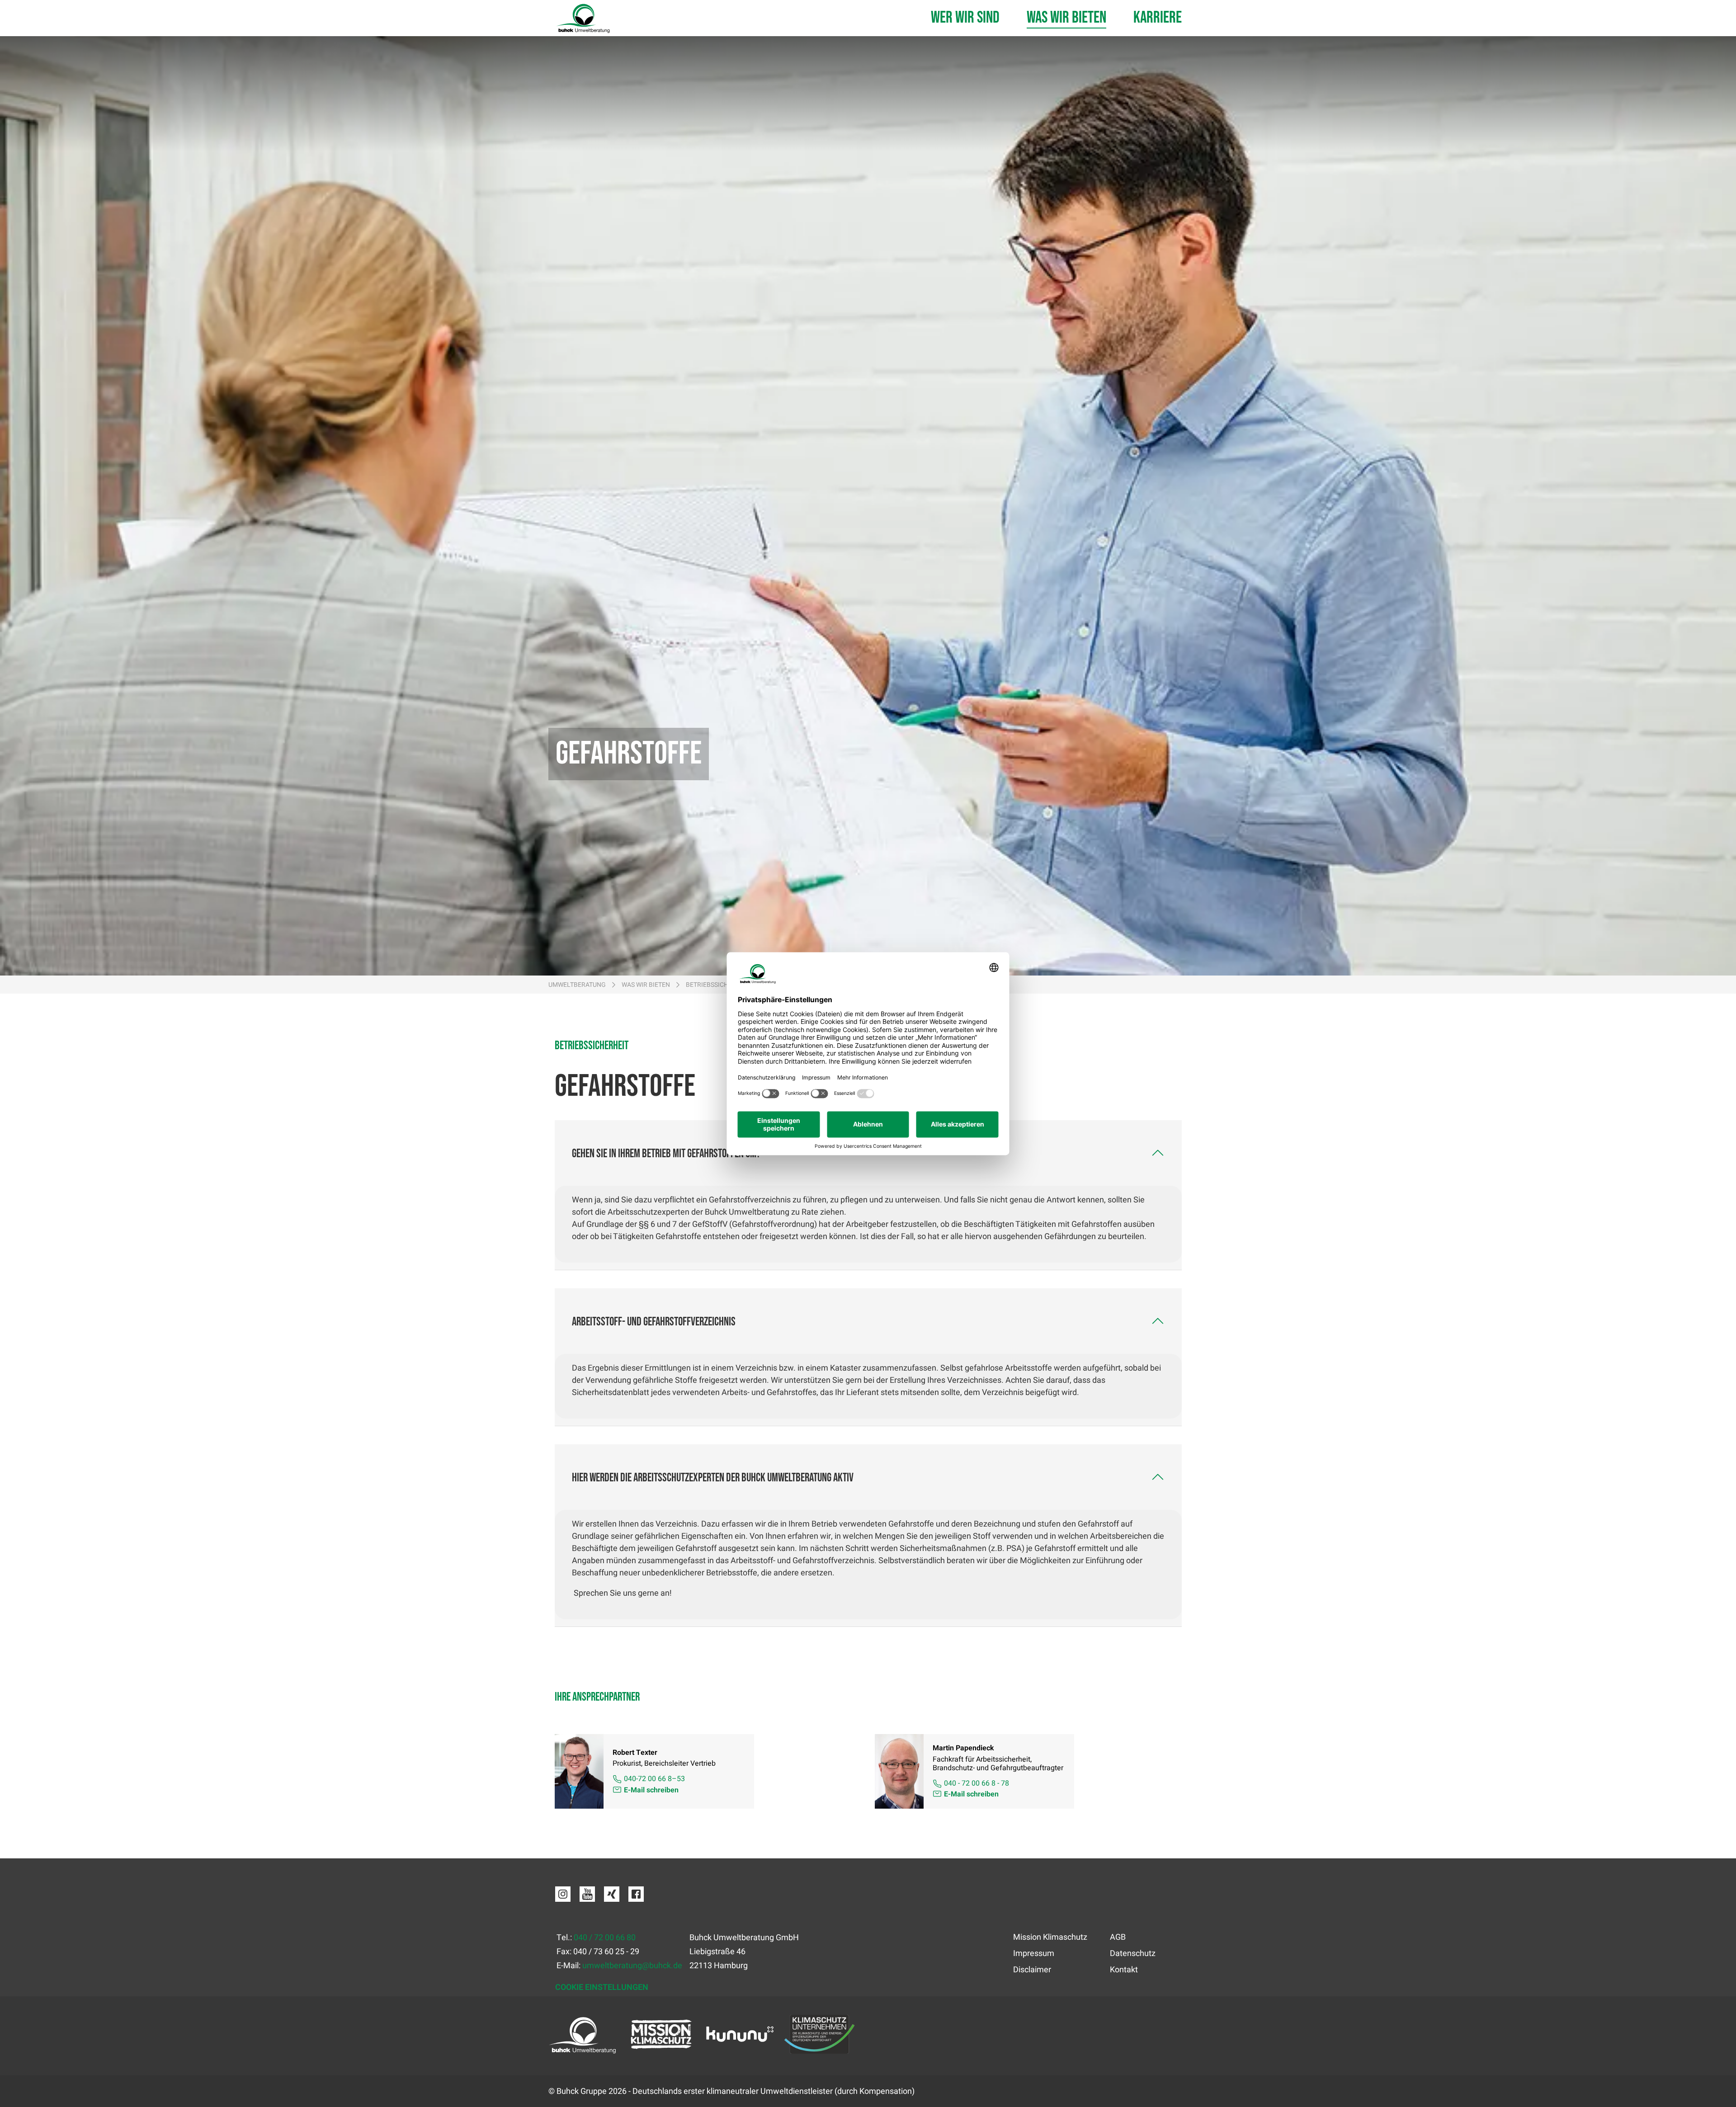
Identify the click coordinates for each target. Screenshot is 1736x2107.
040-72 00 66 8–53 (654, 1779)
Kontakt (1124, 1970)
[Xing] (612, 1899)
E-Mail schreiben (651, 1790)
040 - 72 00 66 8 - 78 (976, 1783)
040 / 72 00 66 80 (605, 1938)
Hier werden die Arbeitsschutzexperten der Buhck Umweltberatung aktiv (713, 1478)
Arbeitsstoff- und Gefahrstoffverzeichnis (654, 1322)
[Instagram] (563, 1899)
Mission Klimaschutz (1050, 1937)
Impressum (1034, 1954)
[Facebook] (636, 1899)
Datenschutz (1133, 1954)
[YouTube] (587, 1899)
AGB (1118, 1937)
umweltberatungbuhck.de (632, 1966)
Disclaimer (1032, 1970)
